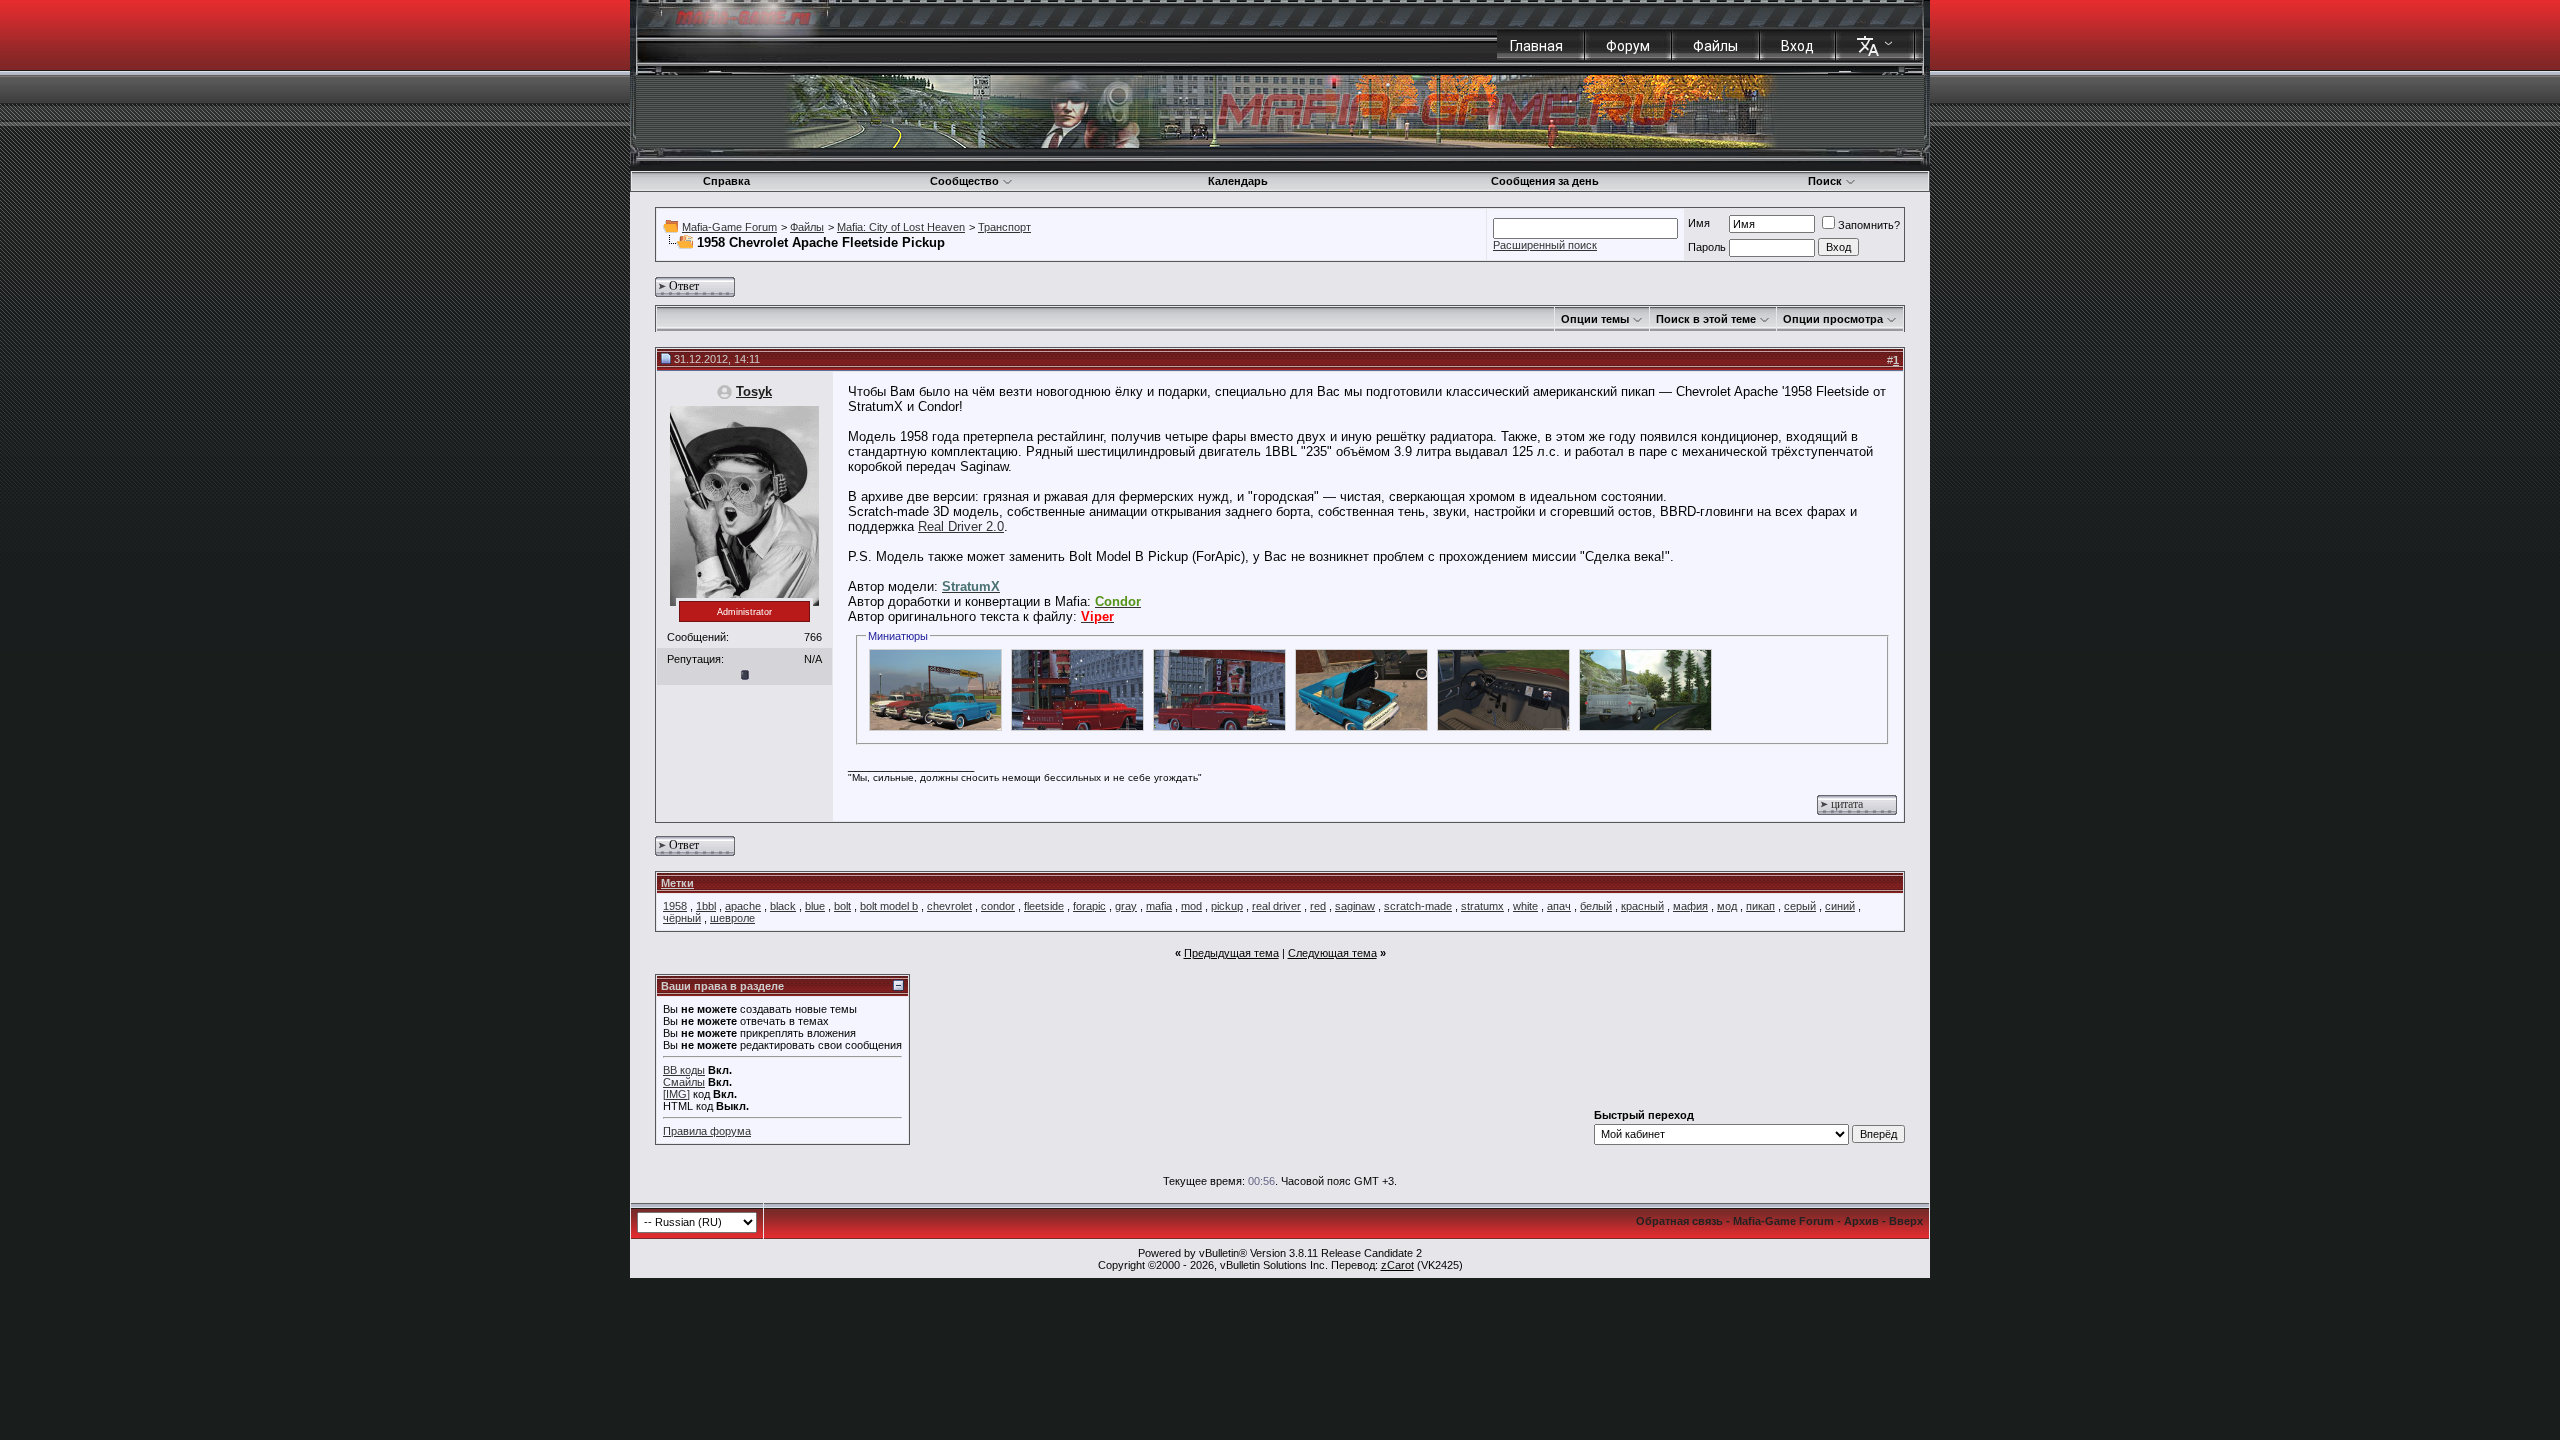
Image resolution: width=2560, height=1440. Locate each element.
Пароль (1707, 247)
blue (815, 906)
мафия (1690, 906)
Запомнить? (1869, 225)
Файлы (1715, 46)
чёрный (682, 918)
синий (1840, 906)
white (1525, 906)
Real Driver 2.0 (961, 526)
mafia (1159, 906)
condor (998, 906)
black (783, 906)
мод (1727, 906)
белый (1596, 906)
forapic (1089, 906)
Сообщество (964, 181)
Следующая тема (1332, 953)
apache (743, 906)
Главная (1536, 46)
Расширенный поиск (1545, 245)
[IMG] (676, 1094)
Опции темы (1595, 319)
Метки (677, 883)
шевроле (732, 918)
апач (1559, 906)
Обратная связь (1679, 1221)
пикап (1760, 906)
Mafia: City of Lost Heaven (901, 227)
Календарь (1238, 181)
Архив (1861, 1221)
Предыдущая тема (1231, 953)
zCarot (1397, 1265)
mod (1191, 906)
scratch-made (1418, 906)
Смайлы (684, 1082)
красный (1642, 906)
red (1318, 906)
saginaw (1355, 906)
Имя (1699, 223)
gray (1126, 906)
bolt (842, 906)
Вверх (1906, 1221)
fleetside (1044, 906)
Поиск (1825, 181)
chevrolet (949, 906)
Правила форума (707, 1131)
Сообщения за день (1545, 181)
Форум (1628, 46)
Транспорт (1004, 227)
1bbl (706, 906)
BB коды (684, 1070)
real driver (1276, 906)
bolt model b (889, 906)
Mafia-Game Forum (729, 227)
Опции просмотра (1833, 319)
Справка (726, 181)
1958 (675, 906)
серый (1800, 906)
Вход (1797, 46)
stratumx (1482, 906)
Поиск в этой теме (1706, 319)
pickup (1227, 906)
